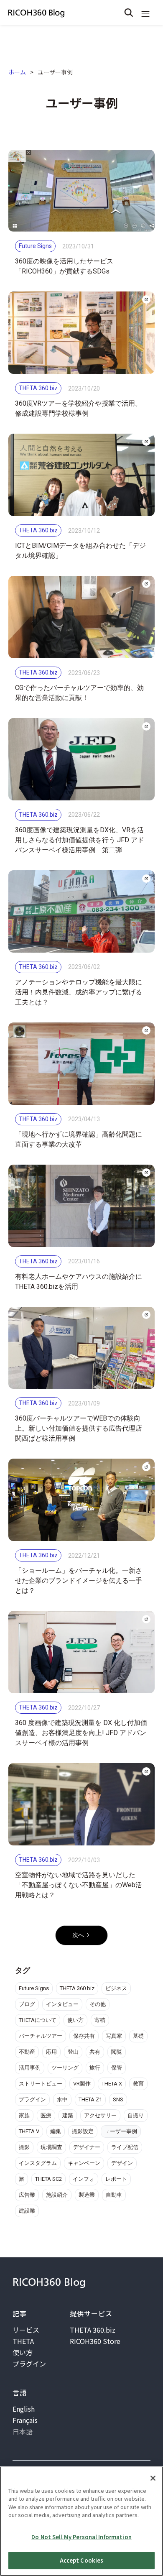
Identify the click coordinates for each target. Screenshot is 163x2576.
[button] (145, 13)
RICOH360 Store (95, 2341)
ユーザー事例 (55, 72)
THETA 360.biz (93, 2330)
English (24, 2409)
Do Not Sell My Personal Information (81, 2537)
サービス (26, 2330)
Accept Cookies (82, 2560)
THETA (23, 2341)
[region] (81, 2521)
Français (25, 2420)
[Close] (153, 2478)
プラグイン (29, 2364)
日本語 (23, 2431)
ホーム (17, 72)
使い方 (23, 2352)
